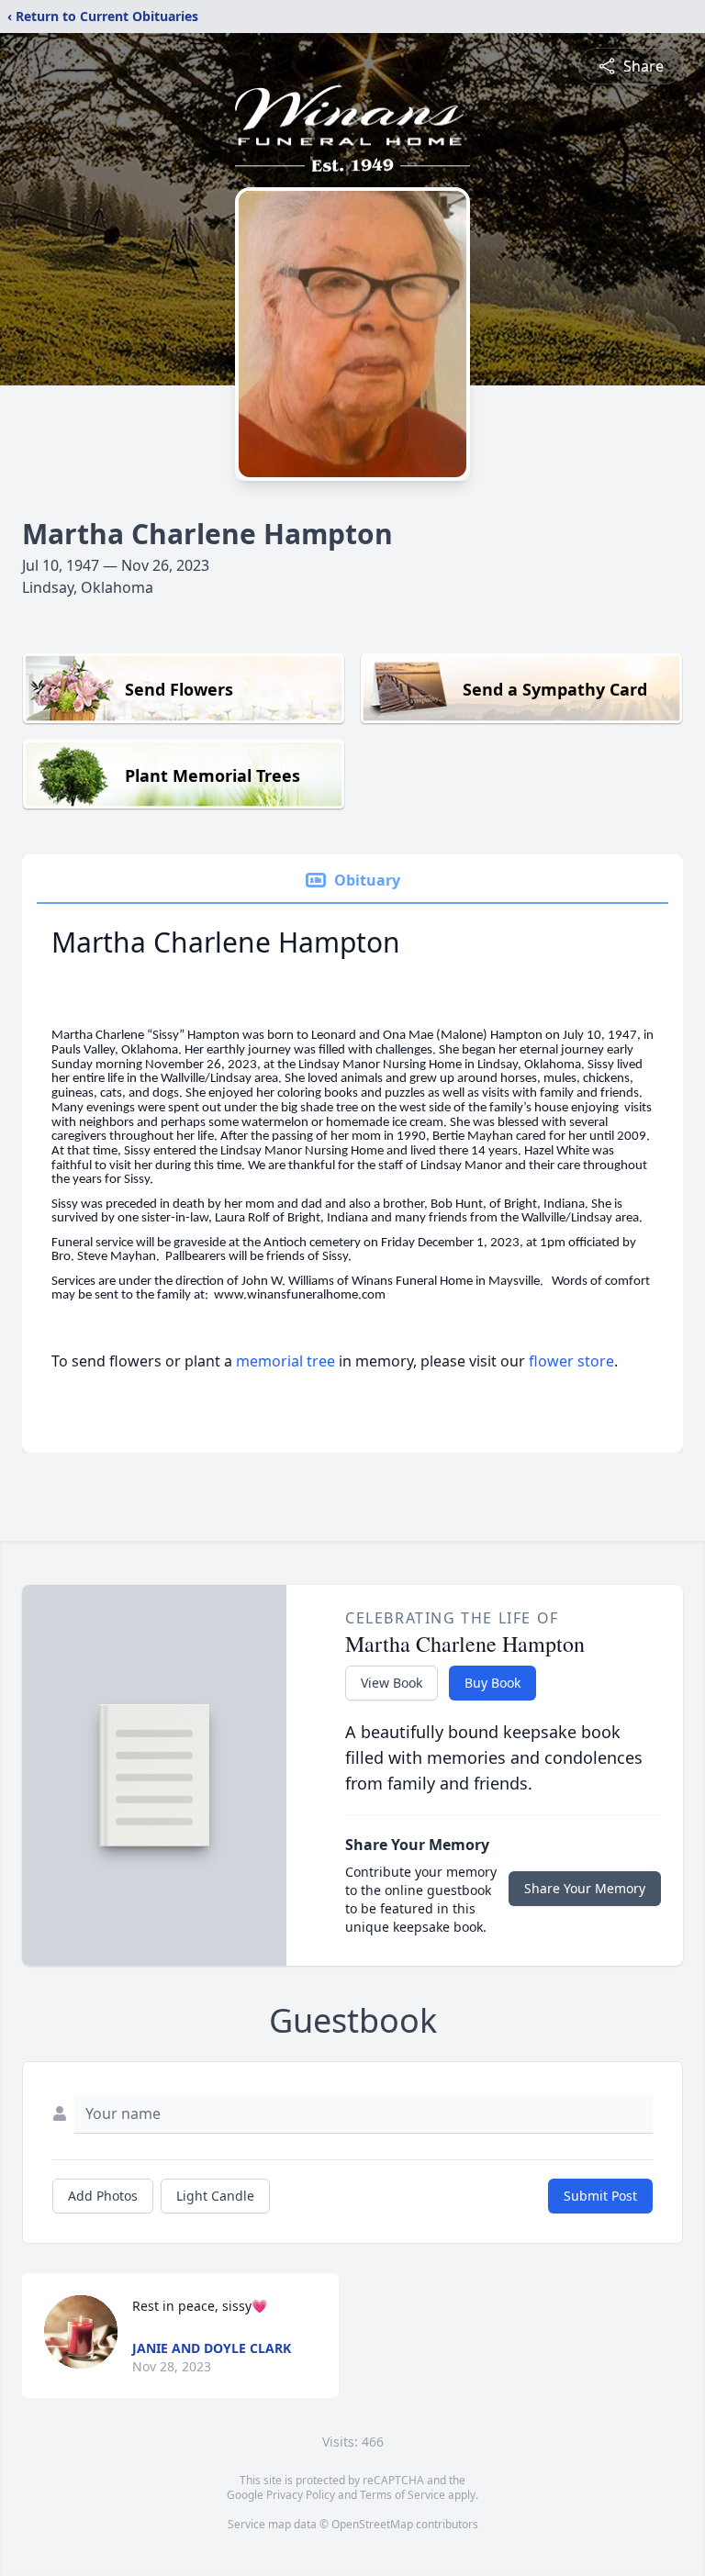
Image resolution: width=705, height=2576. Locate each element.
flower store (571, 1361)
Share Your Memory (585, 1888)
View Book (392, 1683)
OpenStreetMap (372, 2524)
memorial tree (285, 1361)
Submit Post (600, 2196)
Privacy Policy (301, 2495)
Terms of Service (403, 2495)
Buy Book (492, 1683)
